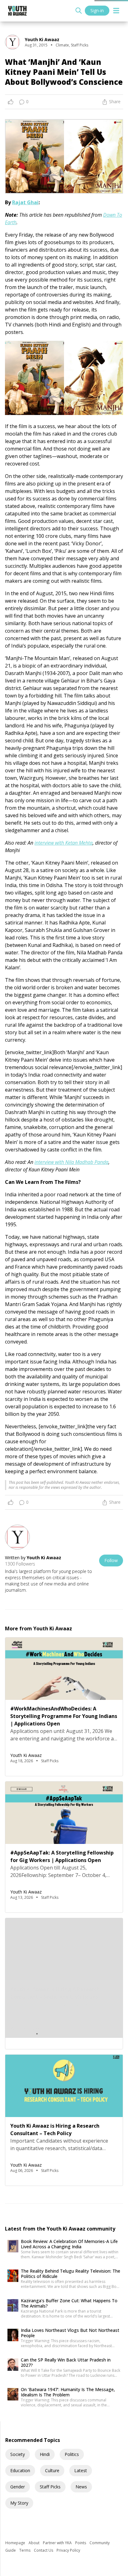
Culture (52, 2470)
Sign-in (97, 10)
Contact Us (44, 2550)
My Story (19, 2503)
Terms (25, 2550)
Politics (72, 2454)
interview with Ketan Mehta (64, 843)
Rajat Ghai (25, 202)
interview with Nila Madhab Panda (71, 1162)
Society (18, 2454)
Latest (81, 2470)
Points (81, 2543)
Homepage (16, 2543)
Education (20, 2470)
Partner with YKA (58, 2543)
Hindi (45, 2454)
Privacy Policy (68, 2550)
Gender (18, 2487)
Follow (111, 1560)
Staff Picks (50, 2487)
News (81, 2487)
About (34, 2543)
